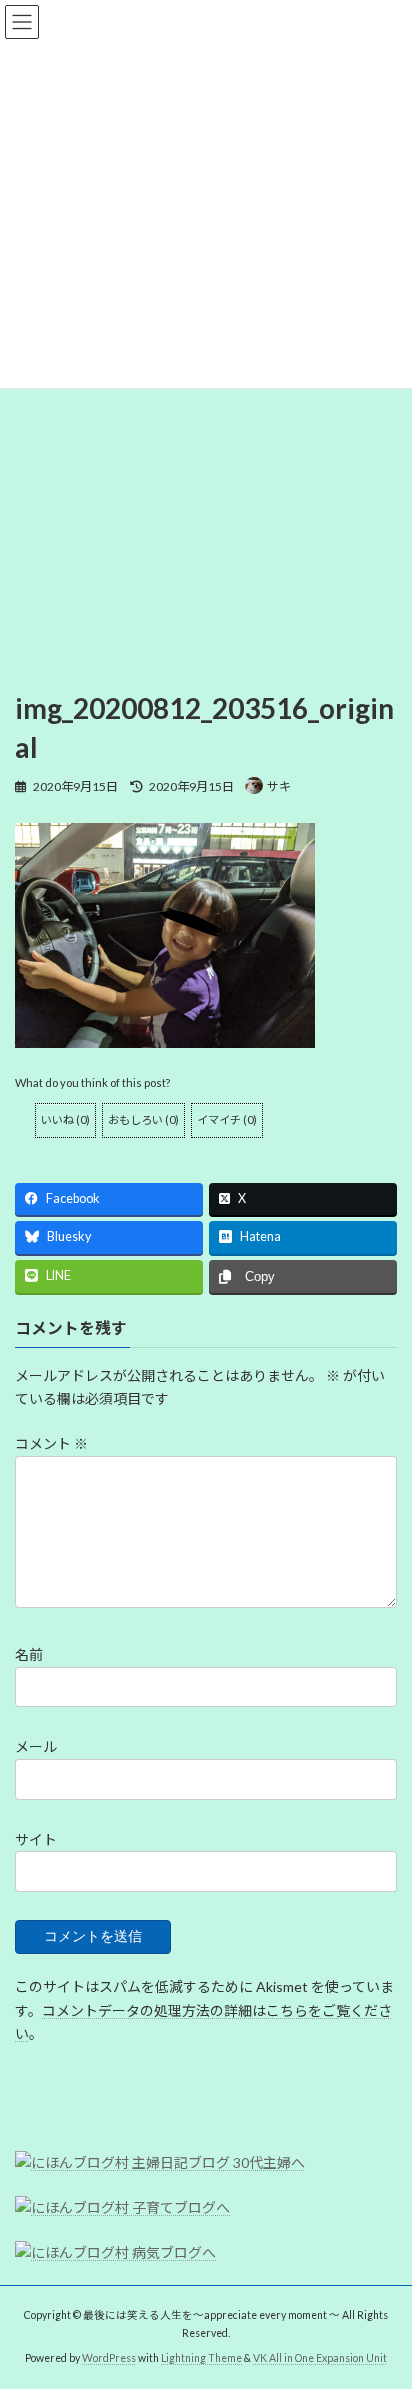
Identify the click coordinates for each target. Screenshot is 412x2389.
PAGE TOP (382, 2296)
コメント (51, 1443)
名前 (29, 1654)
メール (36, 1746)
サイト (36, 1839)
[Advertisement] (206, 445)
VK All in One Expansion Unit (320, 2358)
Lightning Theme (201, 2358)
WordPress (109, 2358)
